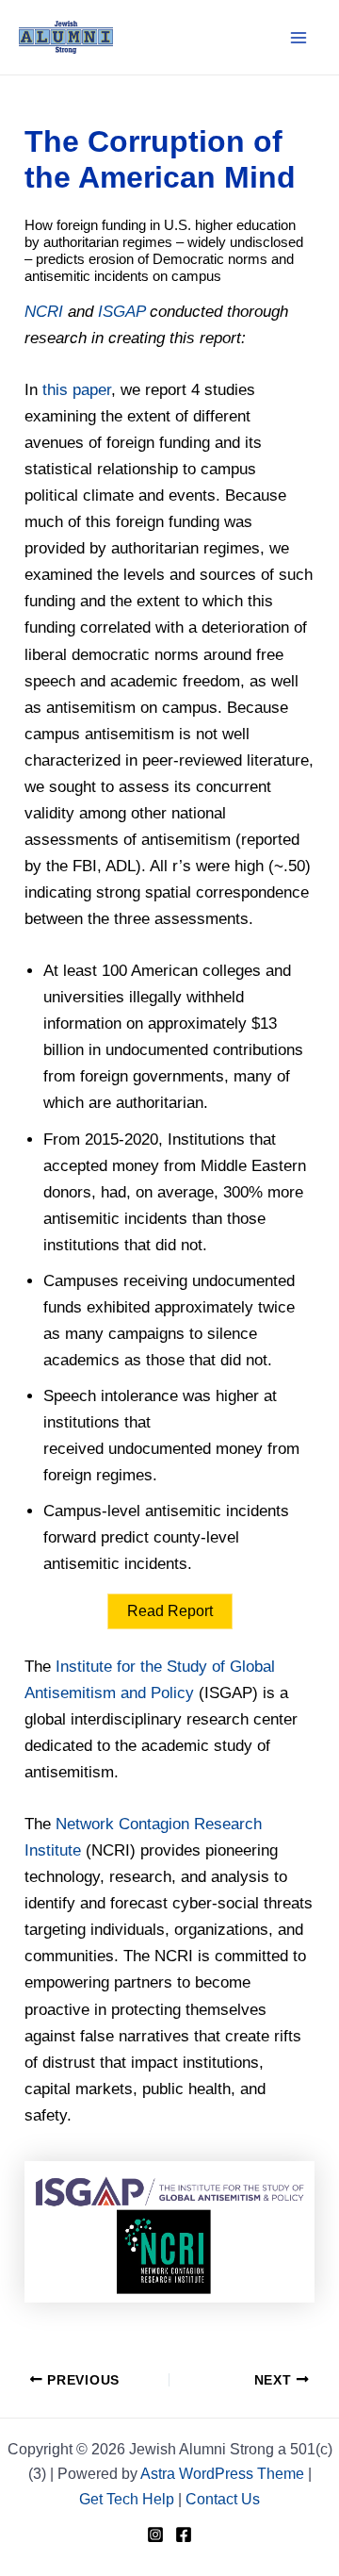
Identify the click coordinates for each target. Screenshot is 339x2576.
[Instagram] (155, 2535)
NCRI (44, 312)
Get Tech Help (127, 2499)
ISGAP (121, 312)
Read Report (170, 1611)
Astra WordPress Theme (222, 2474)
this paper (77, 390)
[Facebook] (184, 2535)
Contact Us (223, 2499)
